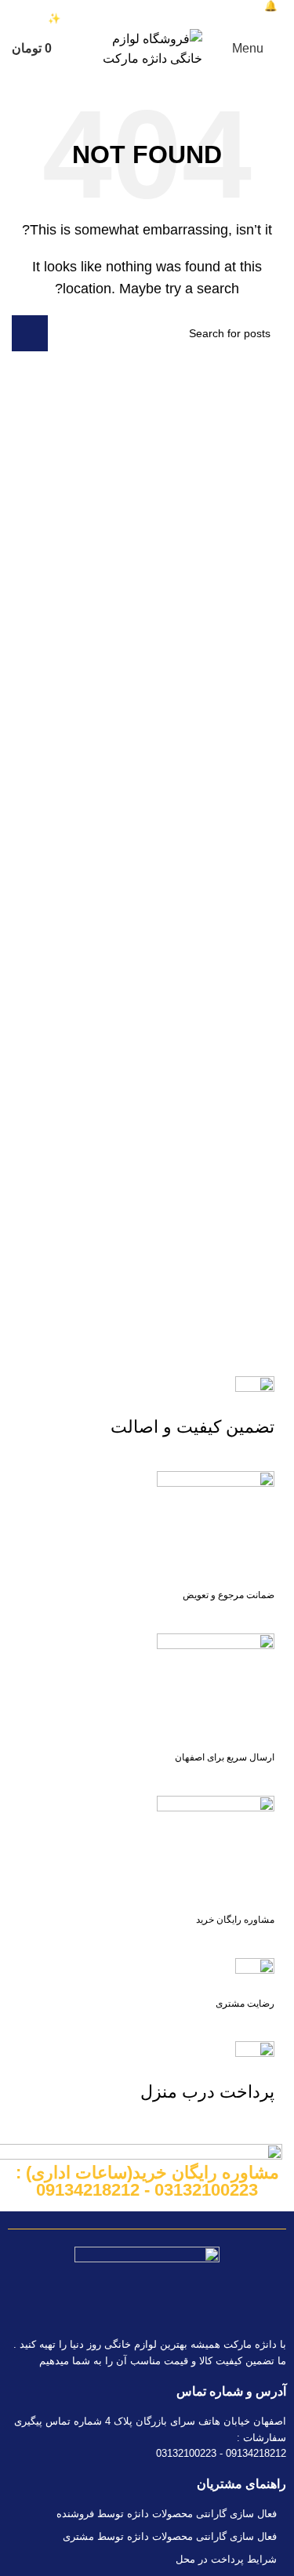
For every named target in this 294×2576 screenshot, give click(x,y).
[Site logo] (147, 48)
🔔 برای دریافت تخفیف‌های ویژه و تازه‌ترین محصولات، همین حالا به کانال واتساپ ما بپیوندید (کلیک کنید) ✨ (147, 12)
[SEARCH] (30, 333)
